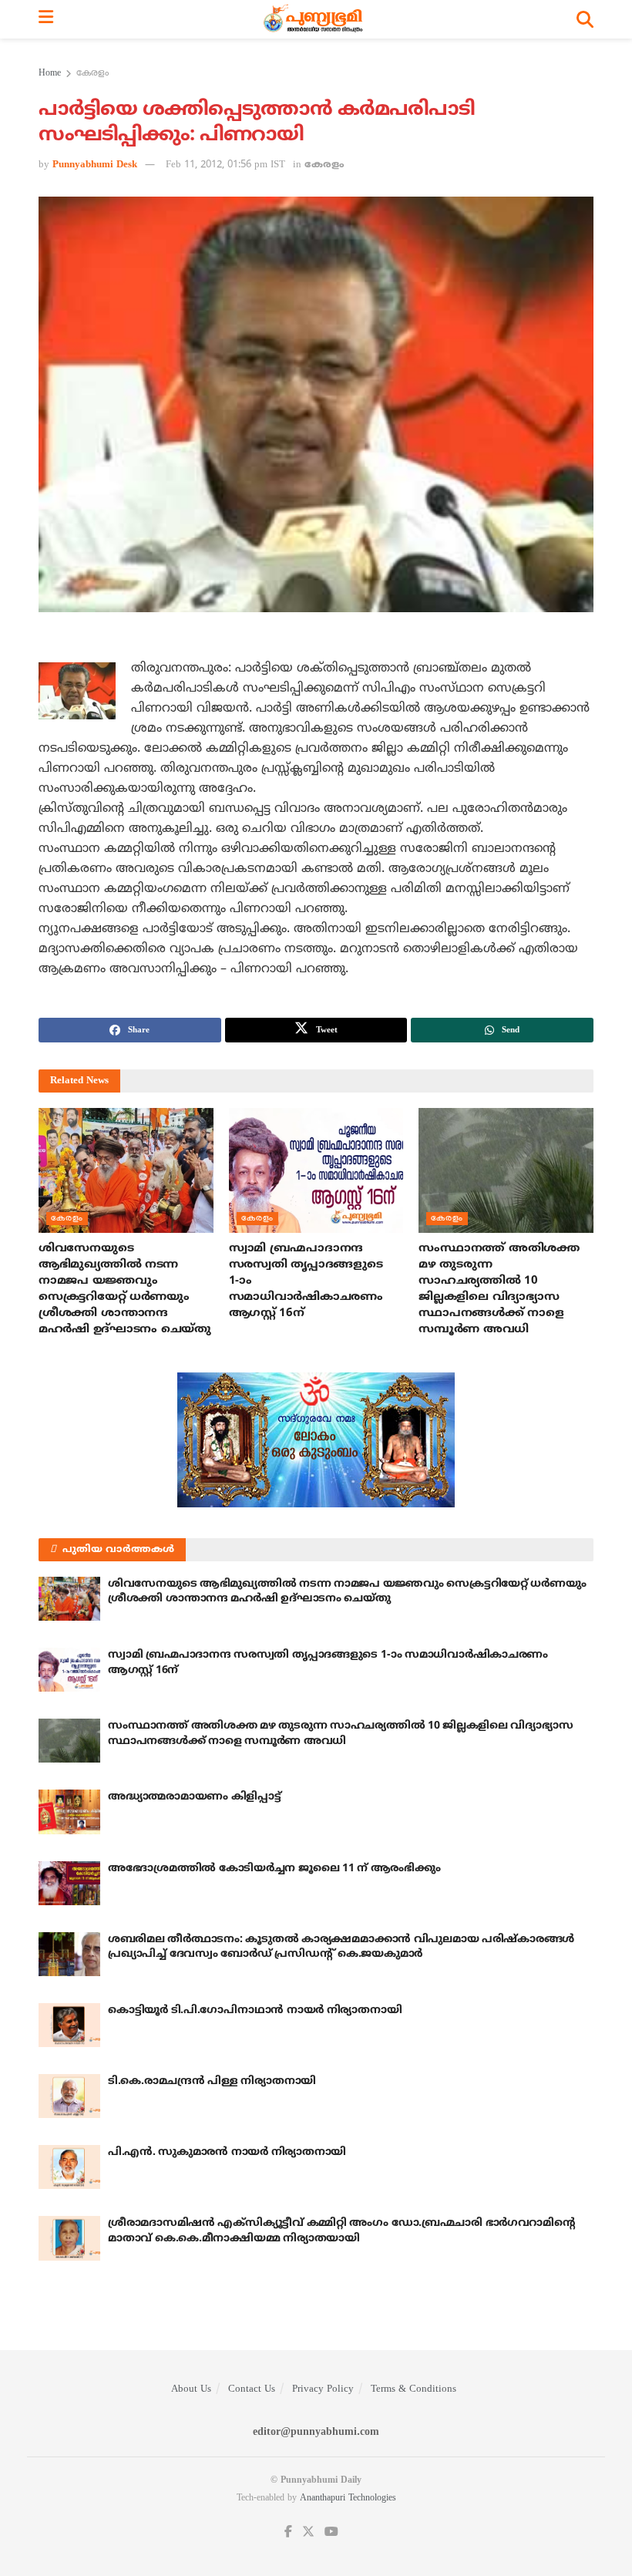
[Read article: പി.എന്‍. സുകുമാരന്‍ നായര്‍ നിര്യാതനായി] (69, 2167)
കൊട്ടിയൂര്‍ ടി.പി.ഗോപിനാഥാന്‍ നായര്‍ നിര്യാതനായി (255, 2010)
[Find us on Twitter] (308, 2532)
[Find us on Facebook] (288, 2532)
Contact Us (252, 2389)
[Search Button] (585, 19)
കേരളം (92, 74)
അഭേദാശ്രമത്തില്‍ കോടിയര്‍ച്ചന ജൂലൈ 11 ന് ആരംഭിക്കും (274, 1869)
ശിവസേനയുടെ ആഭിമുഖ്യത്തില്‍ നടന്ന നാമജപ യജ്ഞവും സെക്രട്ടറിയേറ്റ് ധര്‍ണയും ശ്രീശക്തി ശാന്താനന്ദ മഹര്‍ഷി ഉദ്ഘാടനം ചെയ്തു (347, 1592)
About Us (191, 2389)
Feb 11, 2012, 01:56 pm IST (225, 165)
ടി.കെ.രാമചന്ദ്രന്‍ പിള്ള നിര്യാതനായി (212, 2081)
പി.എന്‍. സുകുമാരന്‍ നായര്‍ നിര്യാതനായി (227, 2152)
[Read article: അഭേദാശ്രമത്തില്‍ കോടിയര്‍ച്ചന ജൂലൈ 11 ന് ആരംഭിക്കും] (69, 1883)
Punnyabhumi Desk (95, 165)
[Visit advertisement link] (316, 1440)
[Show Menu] (46, 19)
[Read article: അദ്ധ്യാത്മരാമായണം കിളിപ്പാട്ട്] (69, 1812)
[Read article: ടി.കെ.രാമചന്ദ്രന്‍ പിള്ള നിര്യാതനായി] (69, 2096)
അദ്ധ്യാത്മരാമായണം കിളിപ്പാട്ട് (195, 1797)
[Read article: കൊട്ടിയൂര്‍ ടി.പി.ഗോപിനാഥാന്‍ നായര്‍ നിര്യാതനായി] (69, 2025)
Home (50, 74)
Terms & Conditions (413, 2389)
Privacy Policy (323, 2389)
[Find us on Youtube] (331, 2532)
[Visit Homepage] (315, 19)
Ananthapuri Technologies (348, 2499)
